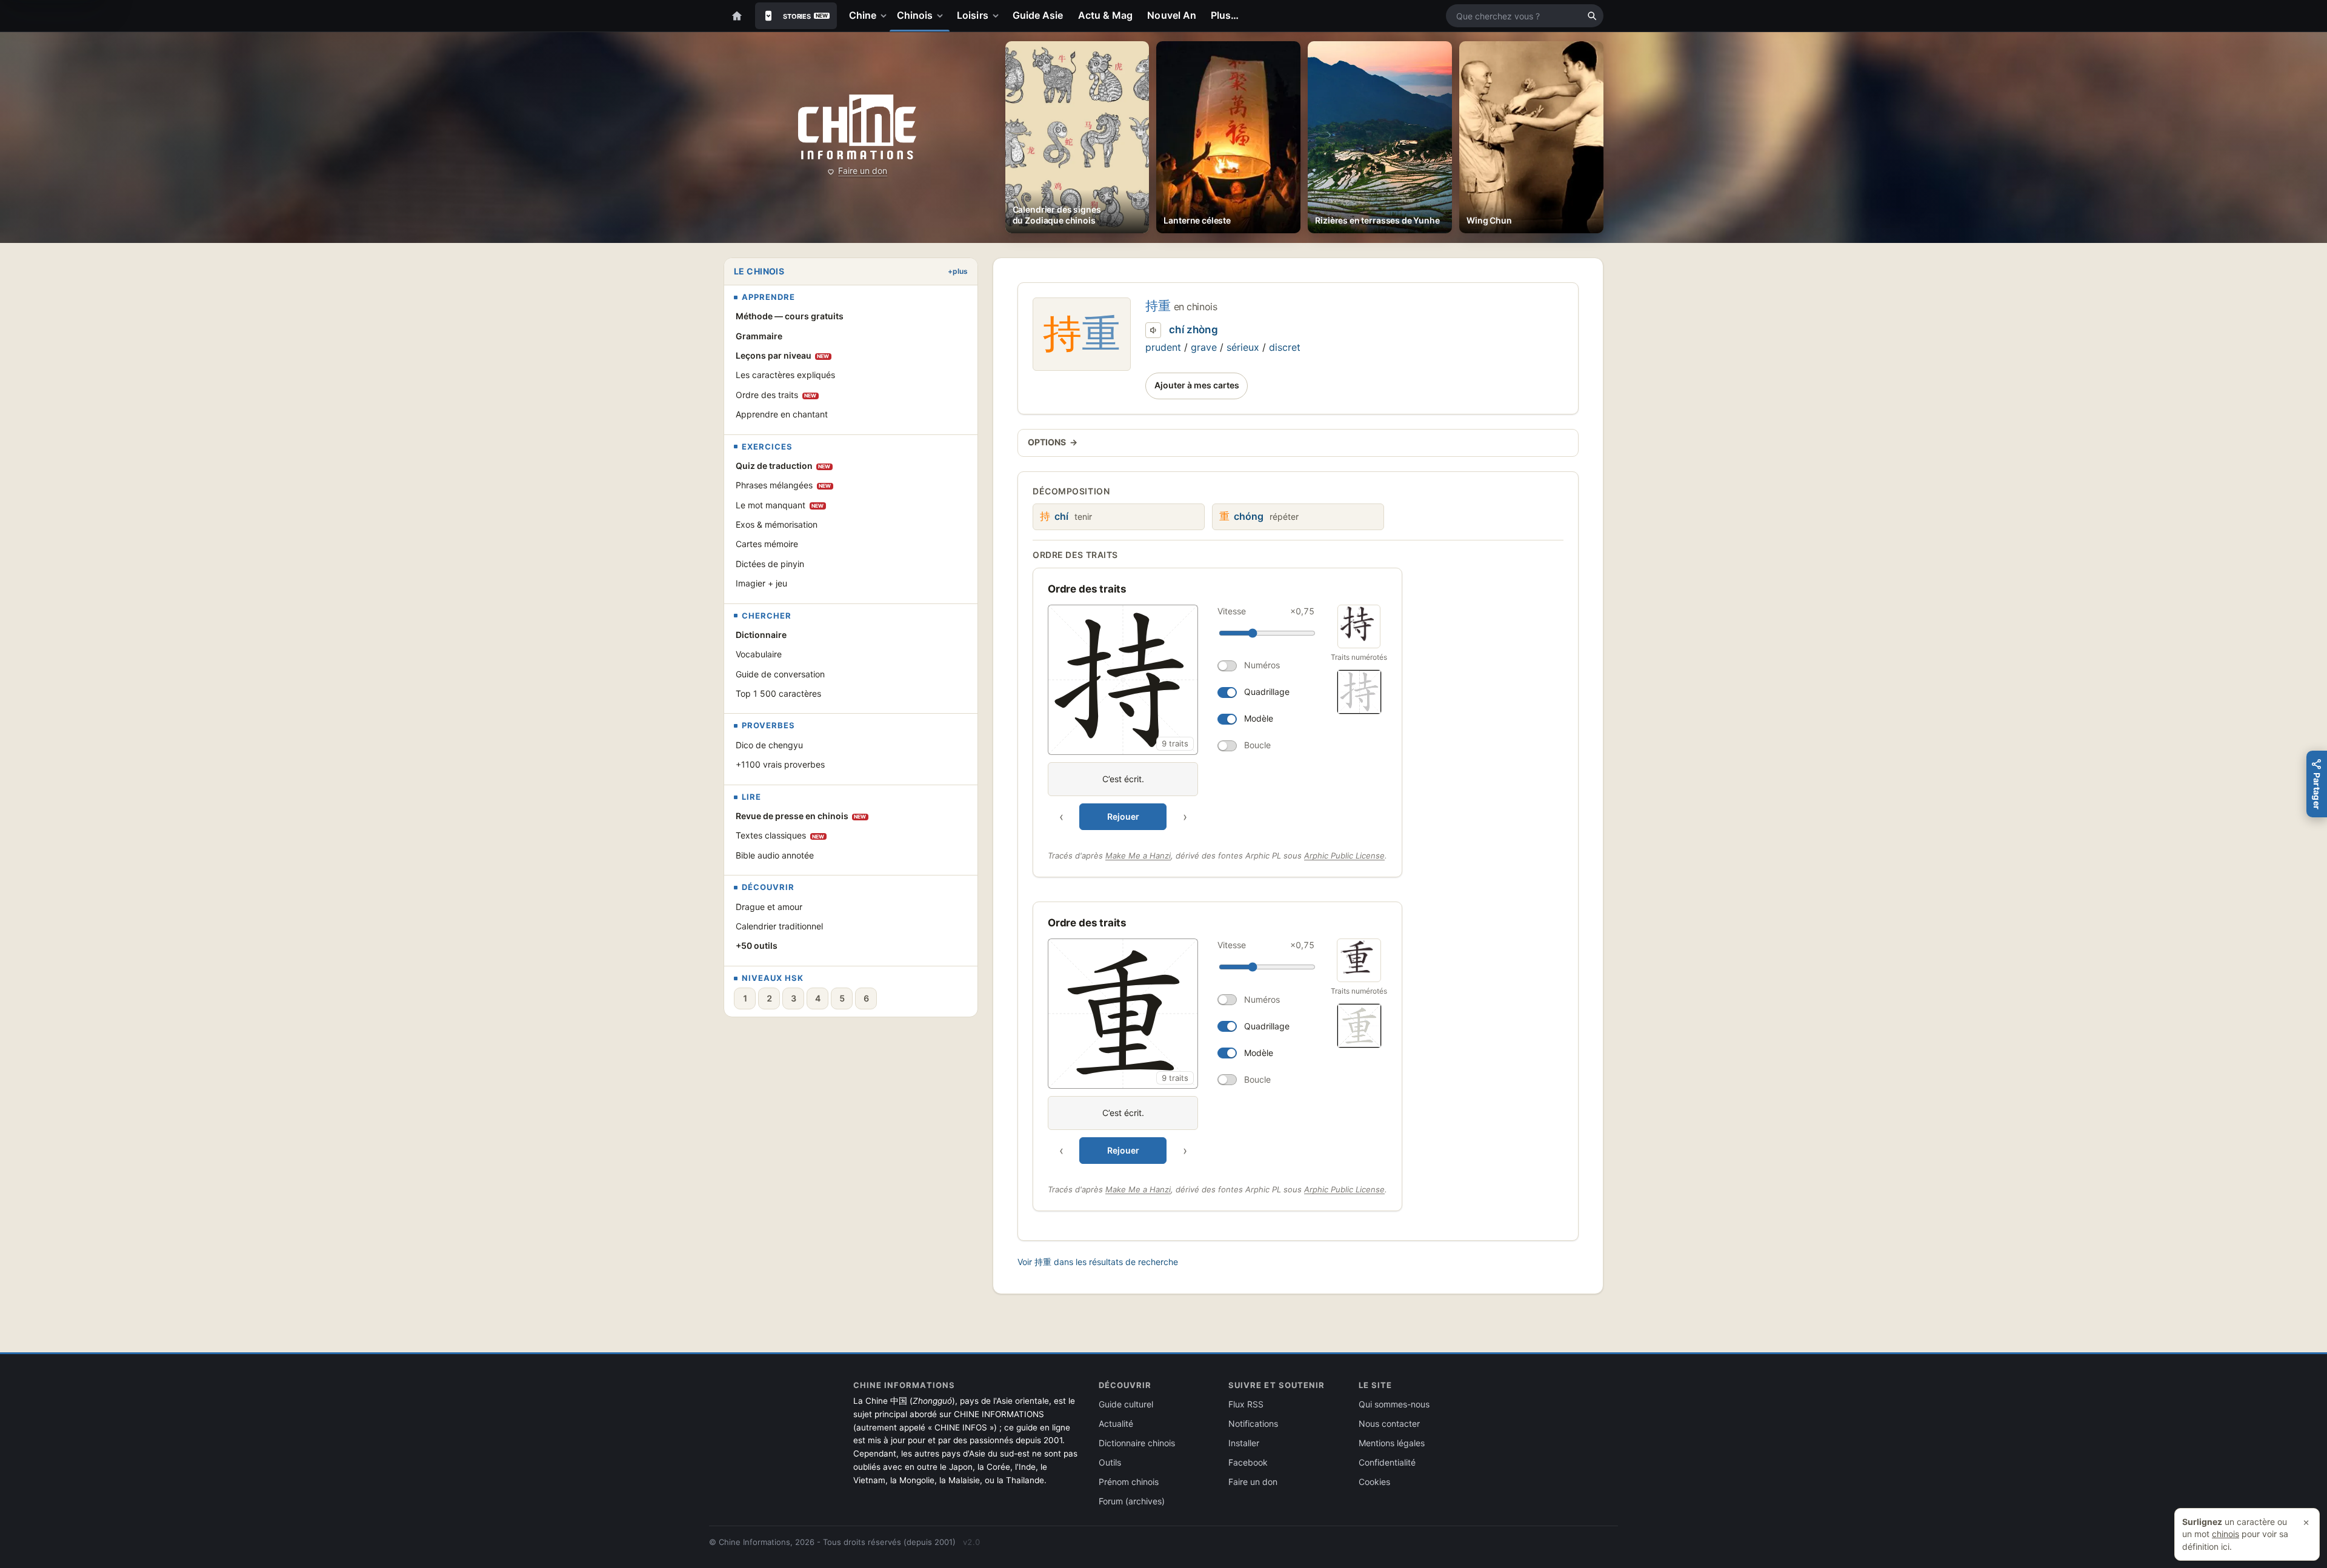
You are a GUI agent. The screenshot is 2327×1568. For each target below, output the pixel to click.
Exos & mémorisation (777, 524)
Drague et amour (769, 907)
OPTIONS (1053, 442)
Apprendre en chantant (782, 414)
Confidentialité (1387, 1462)
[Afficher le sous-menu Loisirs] (998, 16)
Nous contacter (1389, 1423)
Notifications (1253, 1423)
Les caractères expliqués (785, 375)
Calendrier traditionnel (779, 926)
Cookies (1374, 1482)
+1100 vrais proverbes (780, 764)
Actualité (1116, 1423)
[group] (1183, 717)
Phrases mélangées (784, 485)
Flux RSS (1246, 1404)
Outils (1110, 1462)
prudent (1163, 347)
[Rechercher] (1592, 16)
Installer (1244, 1443)
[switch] (1266, 666)
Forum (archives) (1132, 1501)
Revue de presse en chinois (801, 816)
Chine (863, 15)
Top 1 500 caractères (778, 693)
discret (1285, 347)
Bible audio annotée (775, 855)
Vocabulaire (759, 654)
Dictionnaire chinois (1137, 1443)
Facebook (1248, 1462)
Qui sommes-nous (1394, 1404)
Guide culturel (1126, 1404)
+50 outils (757, 945)
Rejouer (1123, 816)
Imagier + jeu (761, 583)
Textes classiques (780, 835)
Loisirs (973, 15)
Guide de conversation (780, 674)
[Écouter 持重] (1153, 330)
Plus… (1225, 15)
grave (1204, 347)
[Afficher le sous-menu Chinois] (942, 16)
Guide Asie (1038, 15)
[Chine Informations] (857, 127)
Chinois (915, 15)
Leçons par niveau (783, 355)
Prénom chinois (1129, 1482)
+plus (958, 271)
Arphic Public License (1344, 855)
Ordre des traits (776, 395)
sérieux (1243, 347)
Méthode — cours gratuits (790, 316)
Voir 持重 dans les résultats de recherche (1098, 1262)
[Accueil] (737, 16)
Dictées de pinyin (770, 564)
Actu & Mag (1106, 15)
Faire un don (863, 171)
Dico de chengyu (769, 745)
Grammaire (759, 336)
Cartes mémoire (767, 544)
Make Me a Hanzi (1138, 855)
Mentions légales (1392, 1443)
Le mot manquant (780, 505)
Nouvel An (1172, 15)
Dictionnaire (761, 635)
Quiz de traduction (783, 466)
